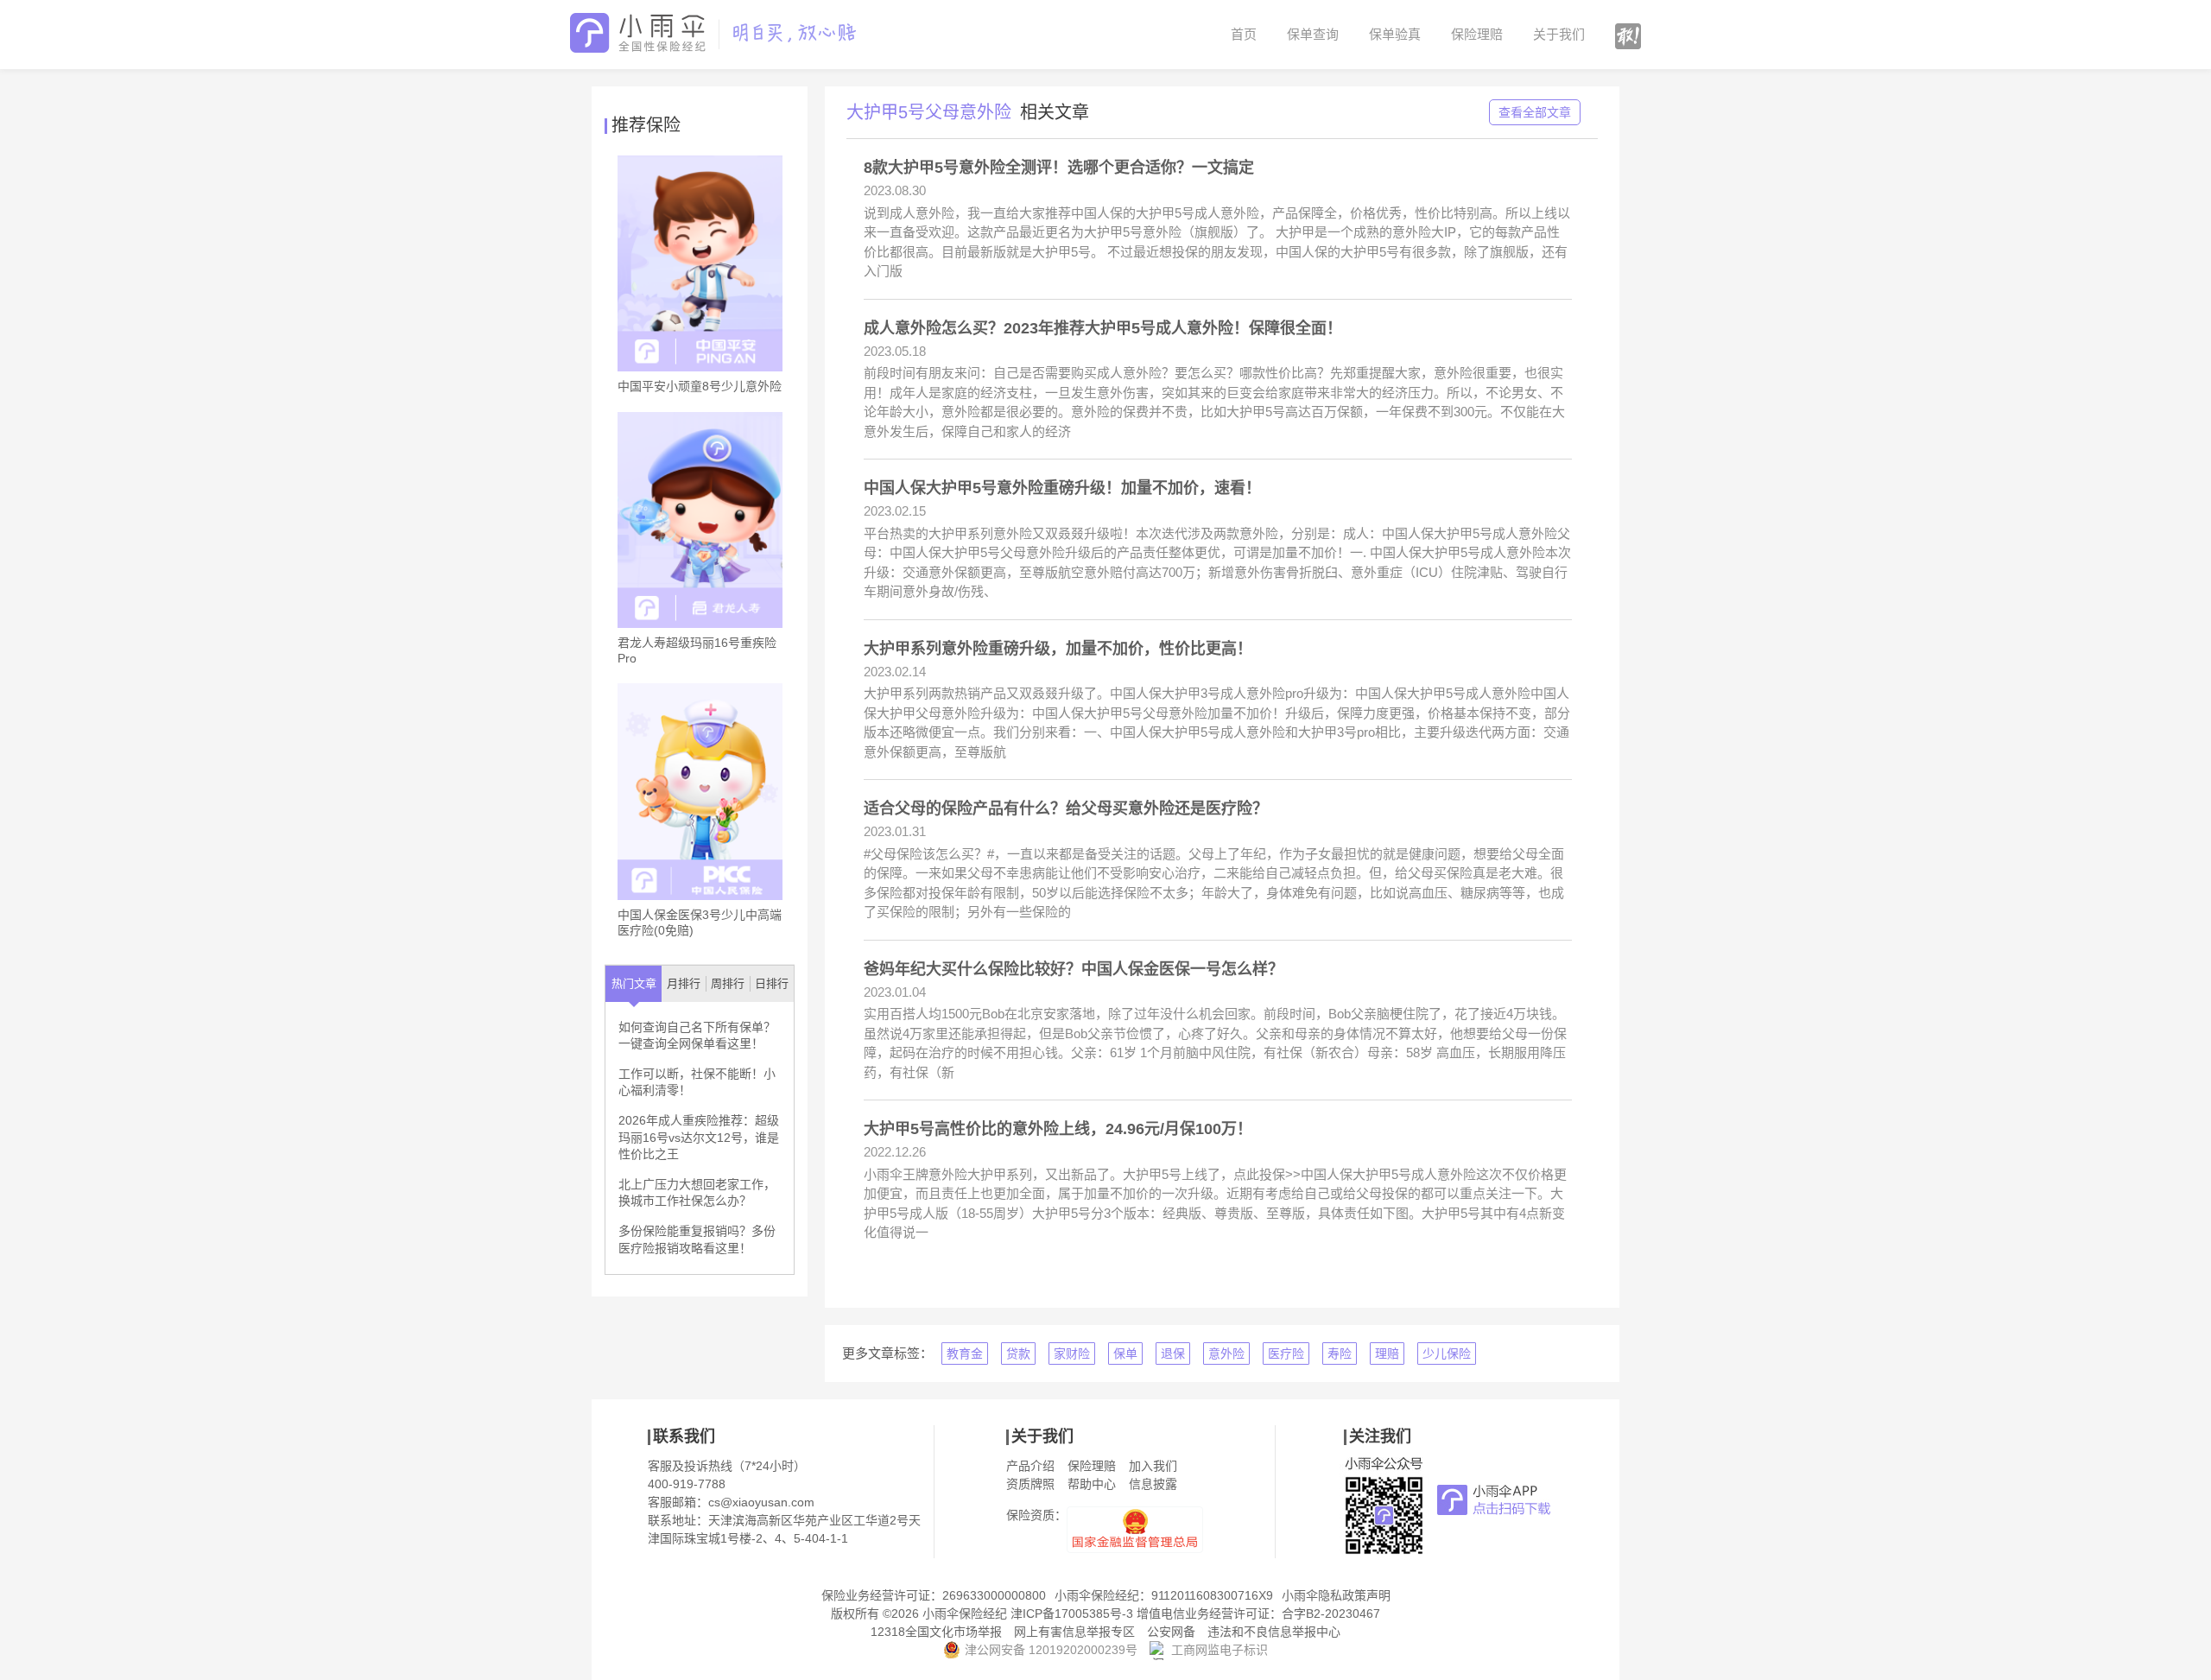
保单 (1125, 1354)
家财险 (1072, 1354)
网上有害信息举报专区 (1074, 1632)
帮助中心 (1092, 1484)
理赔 (1387, 1354)
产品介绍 (1030, 1466)
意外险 (1226, 1354)
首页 (1244, 34)
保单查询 (1313, 34)
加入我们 (1153, 1466)
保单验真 (1395, 34)
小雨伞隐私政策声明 (1336, 1595)
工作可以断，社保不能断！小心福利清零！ (697, 1082)
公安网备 (1171, 1632)
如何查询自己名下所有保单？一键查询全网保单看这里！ (697, 1036)
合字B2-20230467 (1331, 1613)
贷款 (1018, 1354)
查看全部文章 (1535, 112)
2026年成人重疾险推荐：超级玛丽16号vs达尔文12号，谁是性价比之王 (699, 1137)
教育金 (965, 1354)
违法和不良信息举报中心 (1274, 1632)
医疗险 (1286, 1354)
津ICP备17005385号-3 (1072, 1613)
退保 (1173, 1354)
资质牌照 (1030, 1484)
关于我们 (1559, 34)
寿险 (1340, 1354)
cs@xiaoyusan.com (761, 1502)
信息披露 (1153, 1484)
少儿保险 (1447, 1354)
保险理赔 (1477, 34)
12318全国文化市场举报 (936, 1632)
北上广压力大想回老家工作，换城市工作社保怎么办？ (697, 1193)
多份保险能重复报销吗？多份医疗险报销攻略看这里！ (697, 1239)
